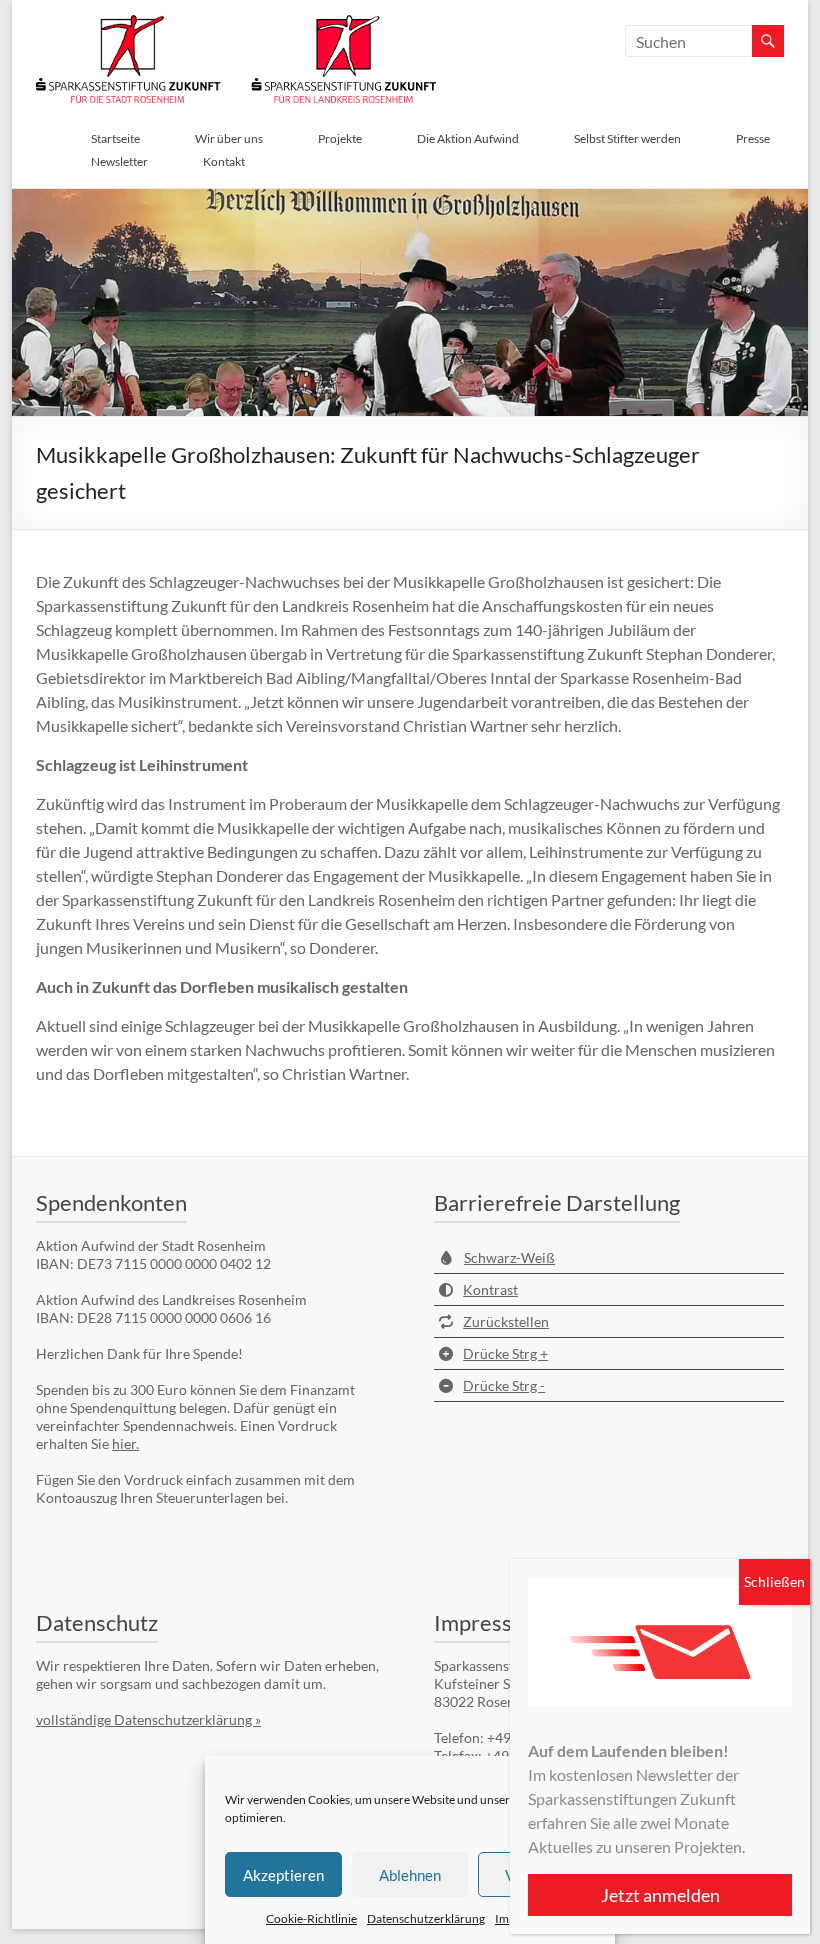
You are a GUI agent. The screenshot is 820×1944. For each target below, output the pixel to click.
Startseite (115, 138)
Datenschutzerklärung (426, 1918)
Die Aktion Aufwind (468, 138)
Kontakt (224, 161)
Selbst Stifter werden (627, 138)
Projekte (340, 138)
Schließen (774, 1581)
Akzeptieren (283, 1875)
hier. (125, 1443)
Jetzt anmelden (660, 1895)
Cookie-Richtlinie (311, 1918)
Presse (753, 138)
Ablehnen (410, 1875)
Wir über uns (229, 138)
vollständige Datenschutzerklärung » (148, 1719)
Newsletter (119, 161)
